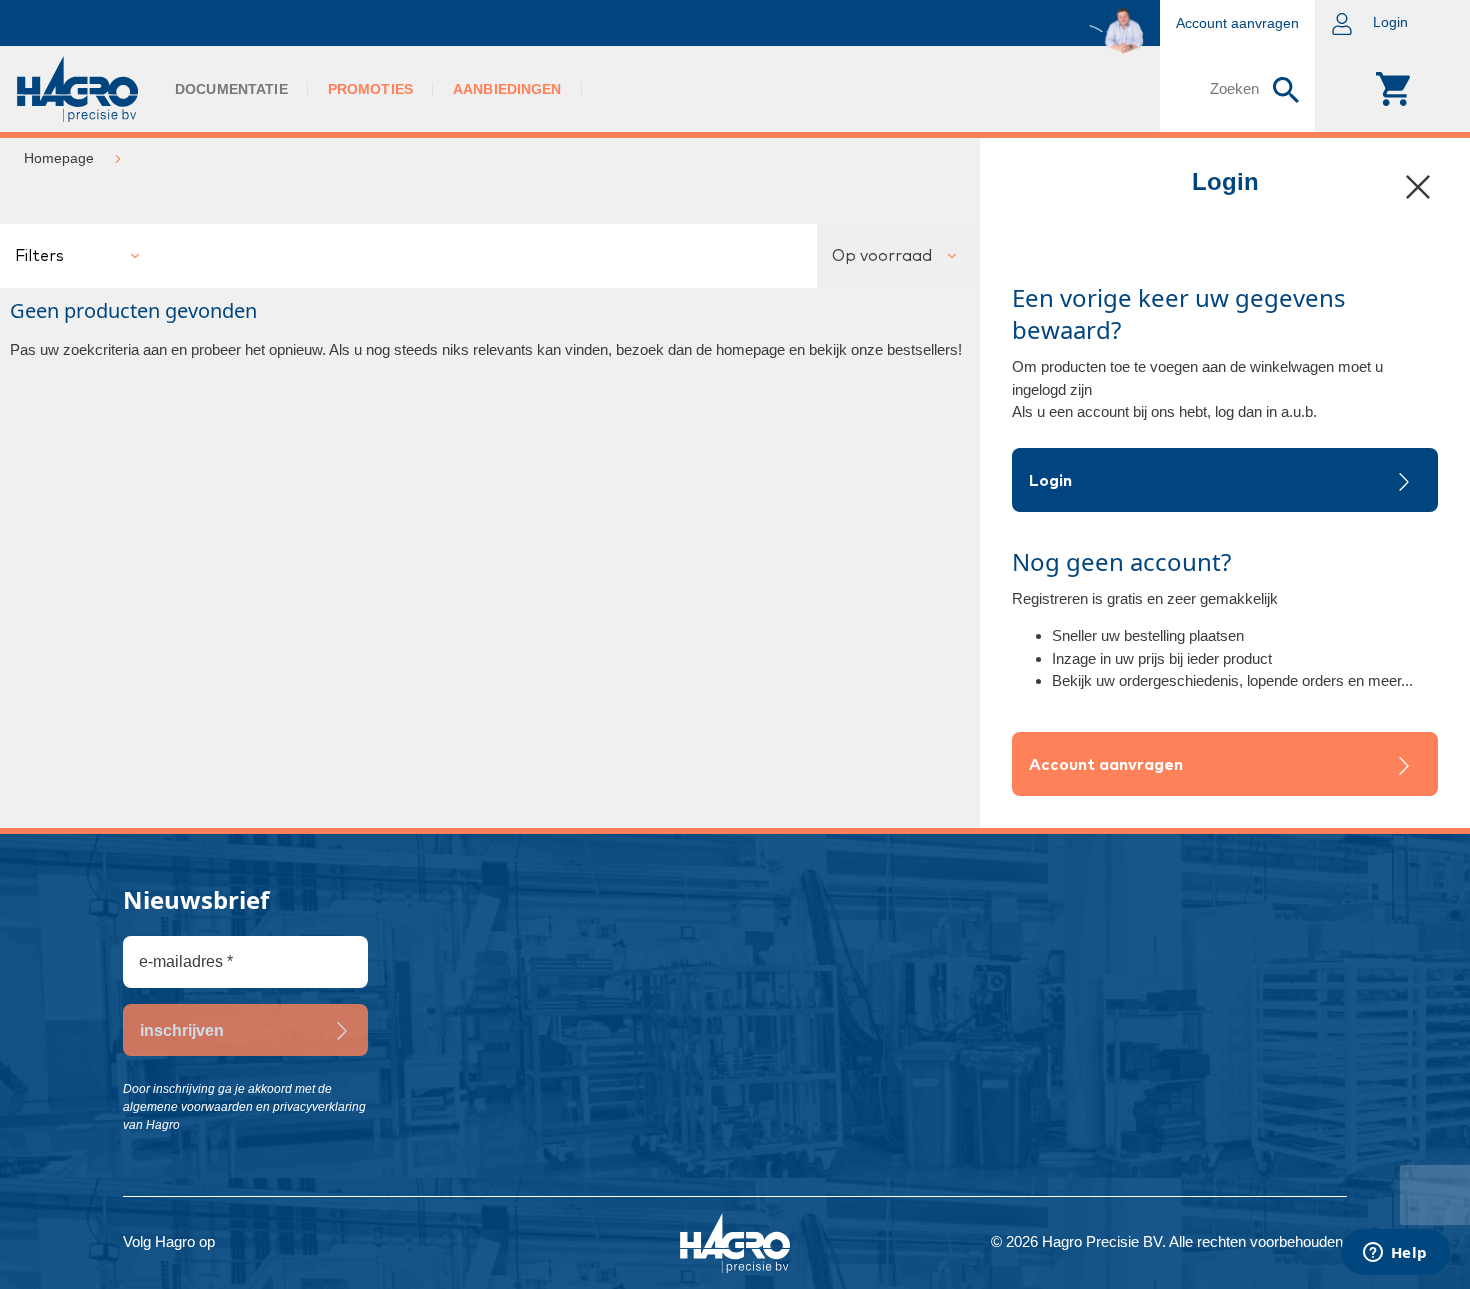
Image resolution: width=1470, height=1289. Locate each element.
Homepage (59, 158)
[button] (1392, 23)
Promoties (370, 89)
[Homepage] (77, 89)
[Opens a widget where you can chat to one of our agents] (1395, 1254)
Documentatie (231, 89)
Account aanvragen (1106, 765)
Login (1050, 481)
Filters (39, 256)
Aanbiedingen (507, 89)
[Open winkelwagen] (1392, 89)
